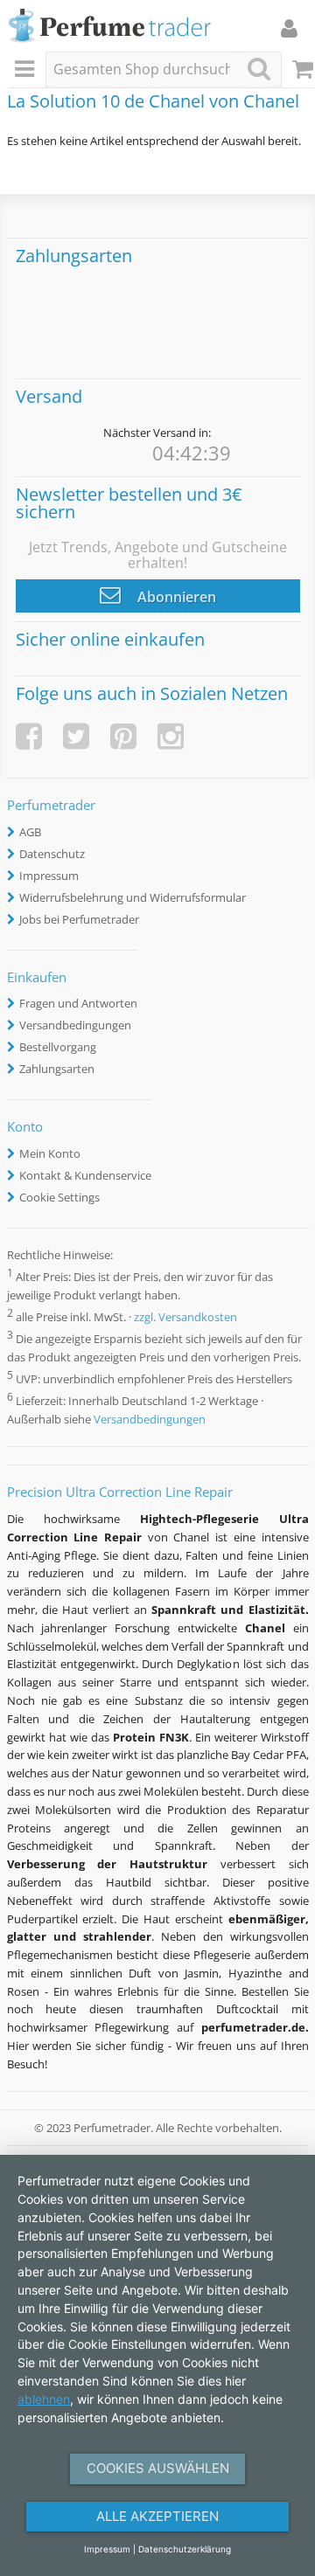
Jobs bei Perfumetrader (79, 919)
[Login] (289, 28)
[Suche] (259, 69)
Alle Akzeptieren (157, 2516)
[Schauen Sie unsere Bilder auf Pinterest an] (123, 736)
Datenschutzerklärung (185, 2549)
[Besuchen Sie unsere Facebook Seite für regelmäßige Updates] (29, 736)
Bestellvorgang (58, 1047)
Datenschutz (52, 854)
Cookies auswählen (158, 2468)
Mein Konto (50, 1153)
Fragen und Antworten (78, 1003)
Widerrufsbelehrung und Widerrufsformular (133, 897)
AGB (30, 832)
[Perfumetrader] (110, 27)
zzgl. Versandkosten (185, 1317)
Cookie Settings (59, 1197)
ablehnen (44, 2399)
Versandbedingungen (75, 1025)
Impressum (49, 876)
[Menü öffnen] (27, 70)
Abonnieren (175, 597)
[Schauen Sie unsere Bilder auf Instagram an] (171, 736)
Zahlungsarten (57, 1069)
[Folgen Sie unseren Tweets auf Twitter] (76, 736)
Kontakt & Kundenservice (85, 1175)
